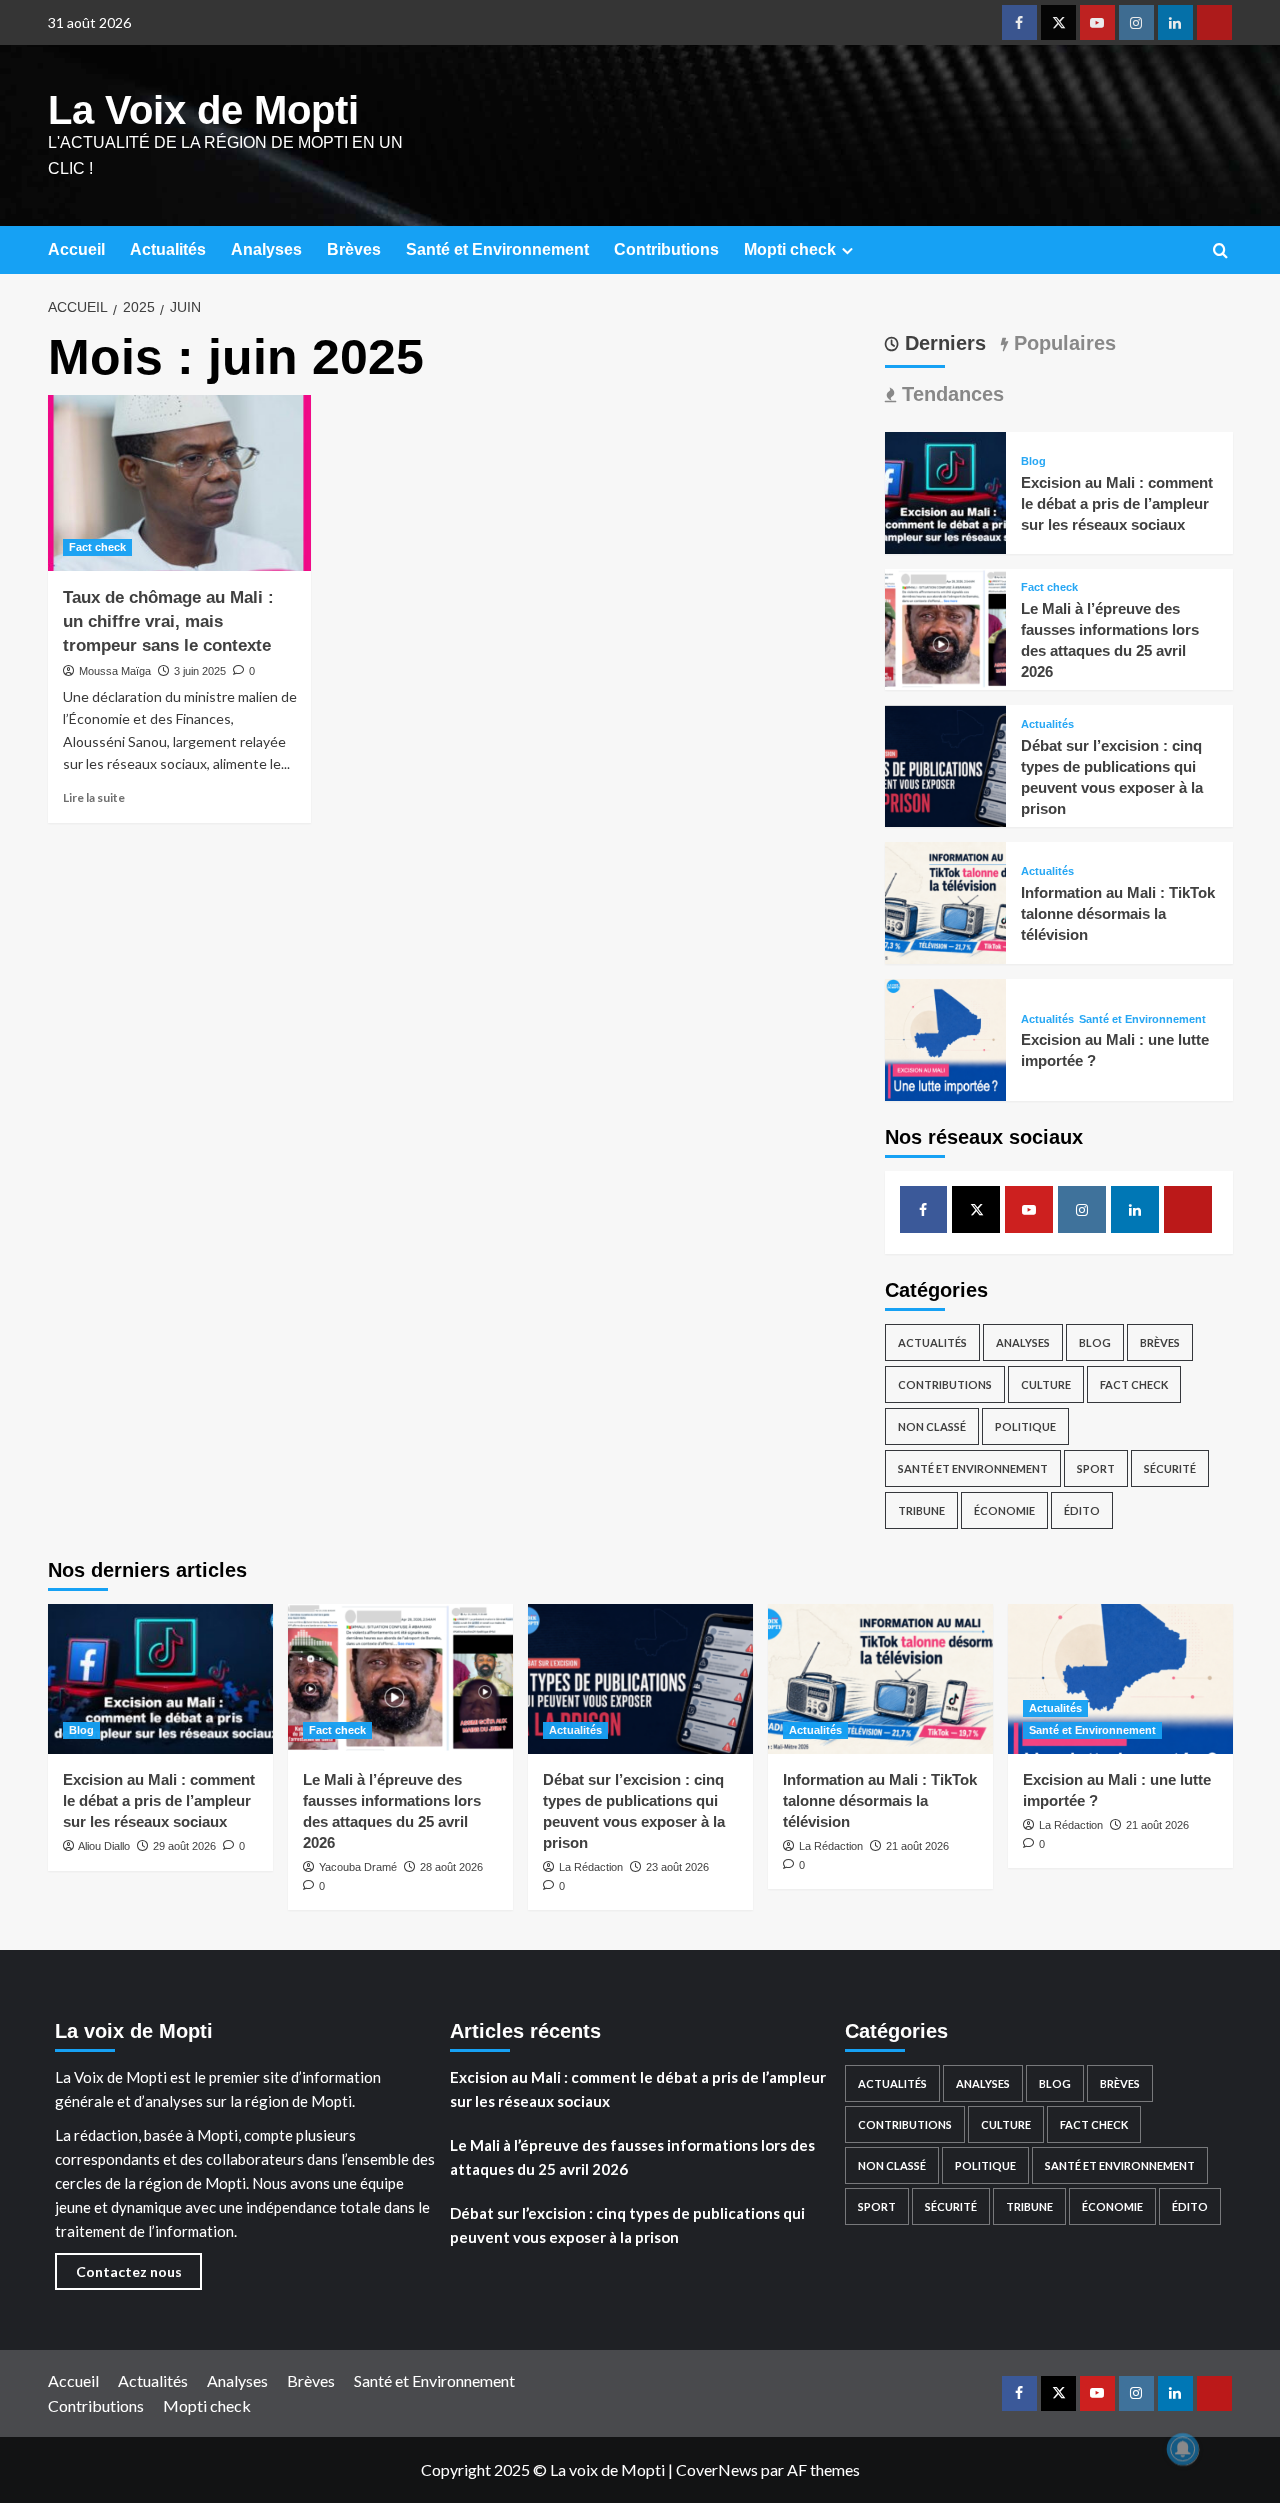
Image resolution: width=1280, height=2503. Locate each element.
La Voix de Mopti (203, 110)
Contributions (666, 249)
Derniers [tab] (942, 343)
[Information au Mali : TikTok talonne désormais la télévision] (946, 900)
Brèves (354, 249)
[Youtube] (1097, 22)
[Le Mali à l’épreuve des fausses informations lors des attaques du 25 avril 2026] (946, 627)
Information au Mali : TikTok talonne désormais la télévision (1118, 913)
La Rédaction (591, 1867)
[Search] (1220, 251)
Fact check (97, 547)
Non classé (932, 1426)
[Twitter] (1058, 22)
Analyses (266, 249)
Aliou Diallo (104, 1846)
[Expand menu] (847, 250)
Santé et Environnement (497, 249)
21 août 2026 (917, 1846)
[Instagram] (1136, 22)
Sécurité (1170, 1468)
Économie (1004, 1510)
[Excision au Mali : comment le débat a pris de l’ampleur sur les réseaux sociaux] (946, 490)
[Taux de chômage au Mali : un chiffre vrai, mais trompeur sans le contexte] (180, 483)
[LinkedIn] (1175, 22)
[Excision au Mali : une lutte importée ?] (946, 1037)
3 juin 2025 (200, 671)
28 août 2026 (451, 1867)
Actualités (168, 249)
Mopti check (790, 249)
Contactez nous (129, 2271)
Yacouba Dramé (358, 1867)
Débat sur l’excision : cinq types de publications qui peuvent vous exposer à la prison (627, 2225)
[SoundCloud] (1214, 22)
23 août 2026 (677, 1867)
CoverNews (717, 2469)
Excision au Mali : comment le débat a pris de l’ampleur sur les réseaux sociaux (1117, 503)
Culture (1046, 1384)
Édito (1082, 1510)
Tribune (921, 1510)
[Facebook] (1019, 22)
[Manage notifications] (1183, 2449)
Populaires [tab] (1062, 343)
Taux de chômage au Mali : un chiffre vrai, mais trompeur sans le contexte (168, 621)
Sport (1096, 1468)
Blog (1033, 461)
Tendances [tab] (950, 394)
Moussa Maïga (115, 671)
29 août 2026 (184, 1846)
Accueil (76, 249)
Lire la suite (94, 797)
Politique (1025, 1426)
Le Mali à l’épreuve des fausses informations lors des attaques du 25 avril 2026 (632, 2157)
